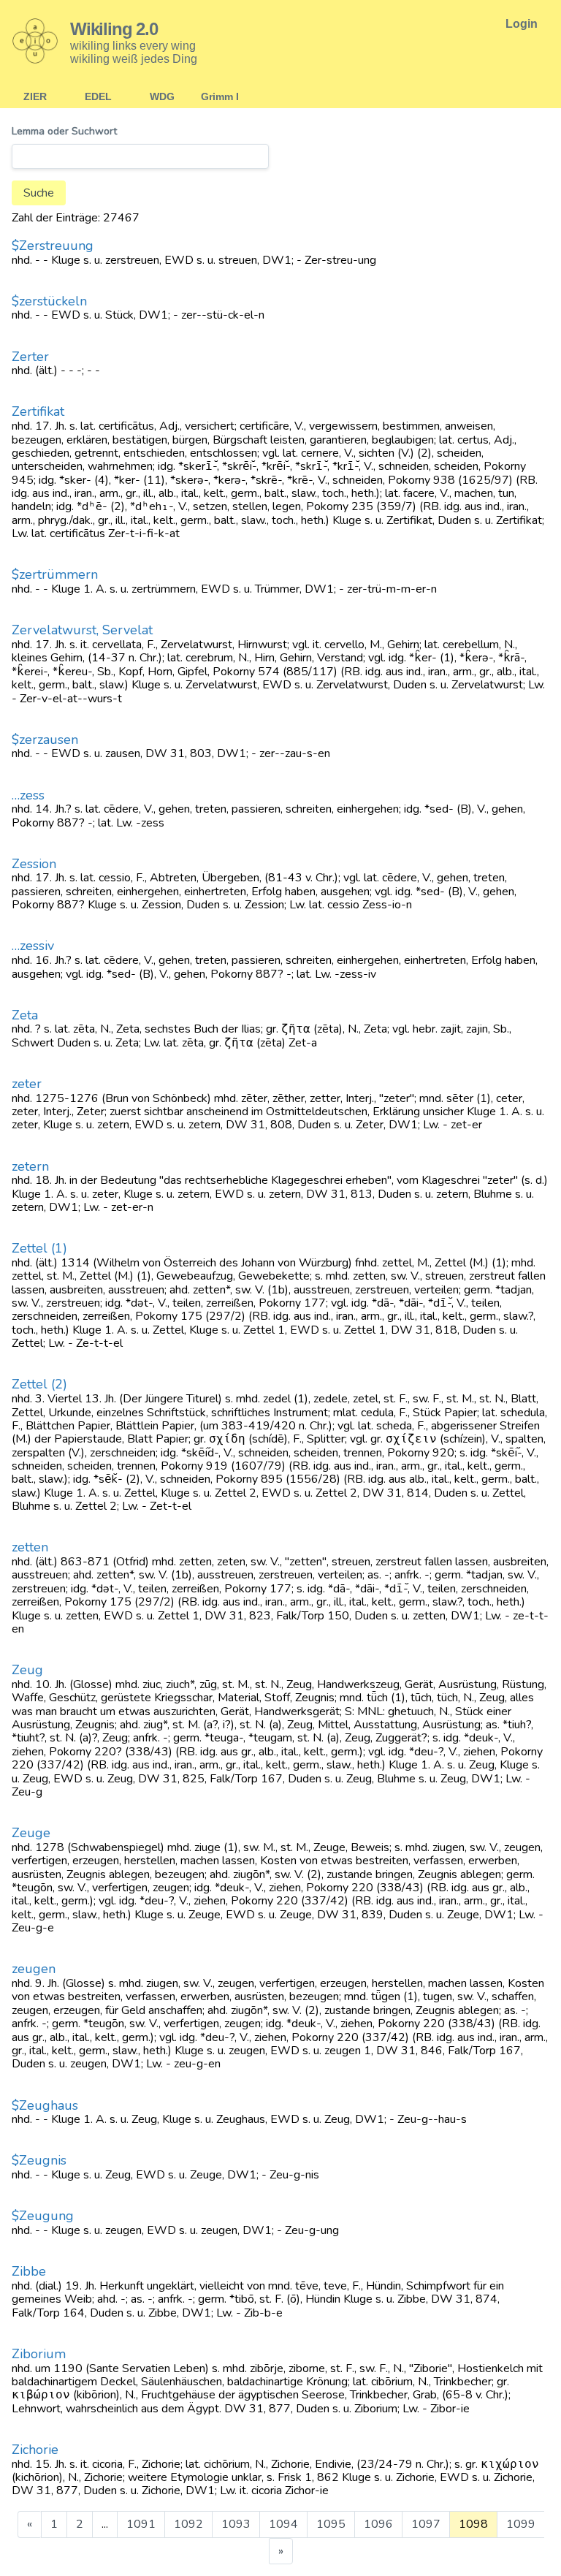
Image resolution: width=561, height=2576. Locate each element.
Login (522, 24)
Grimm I (220, 96)
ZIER (35, 96)
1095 (331, 2524)
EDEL (98, 96)
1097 (426, 2524)
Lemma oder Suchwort (64, 132)
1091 (141, 2524)
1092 (188, 2524)
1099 (521, 2524)
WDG (162, 96)
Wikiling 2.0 (114, 29)
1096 (378, 2524)
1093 (236, 2524)
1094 (283, 2524)
